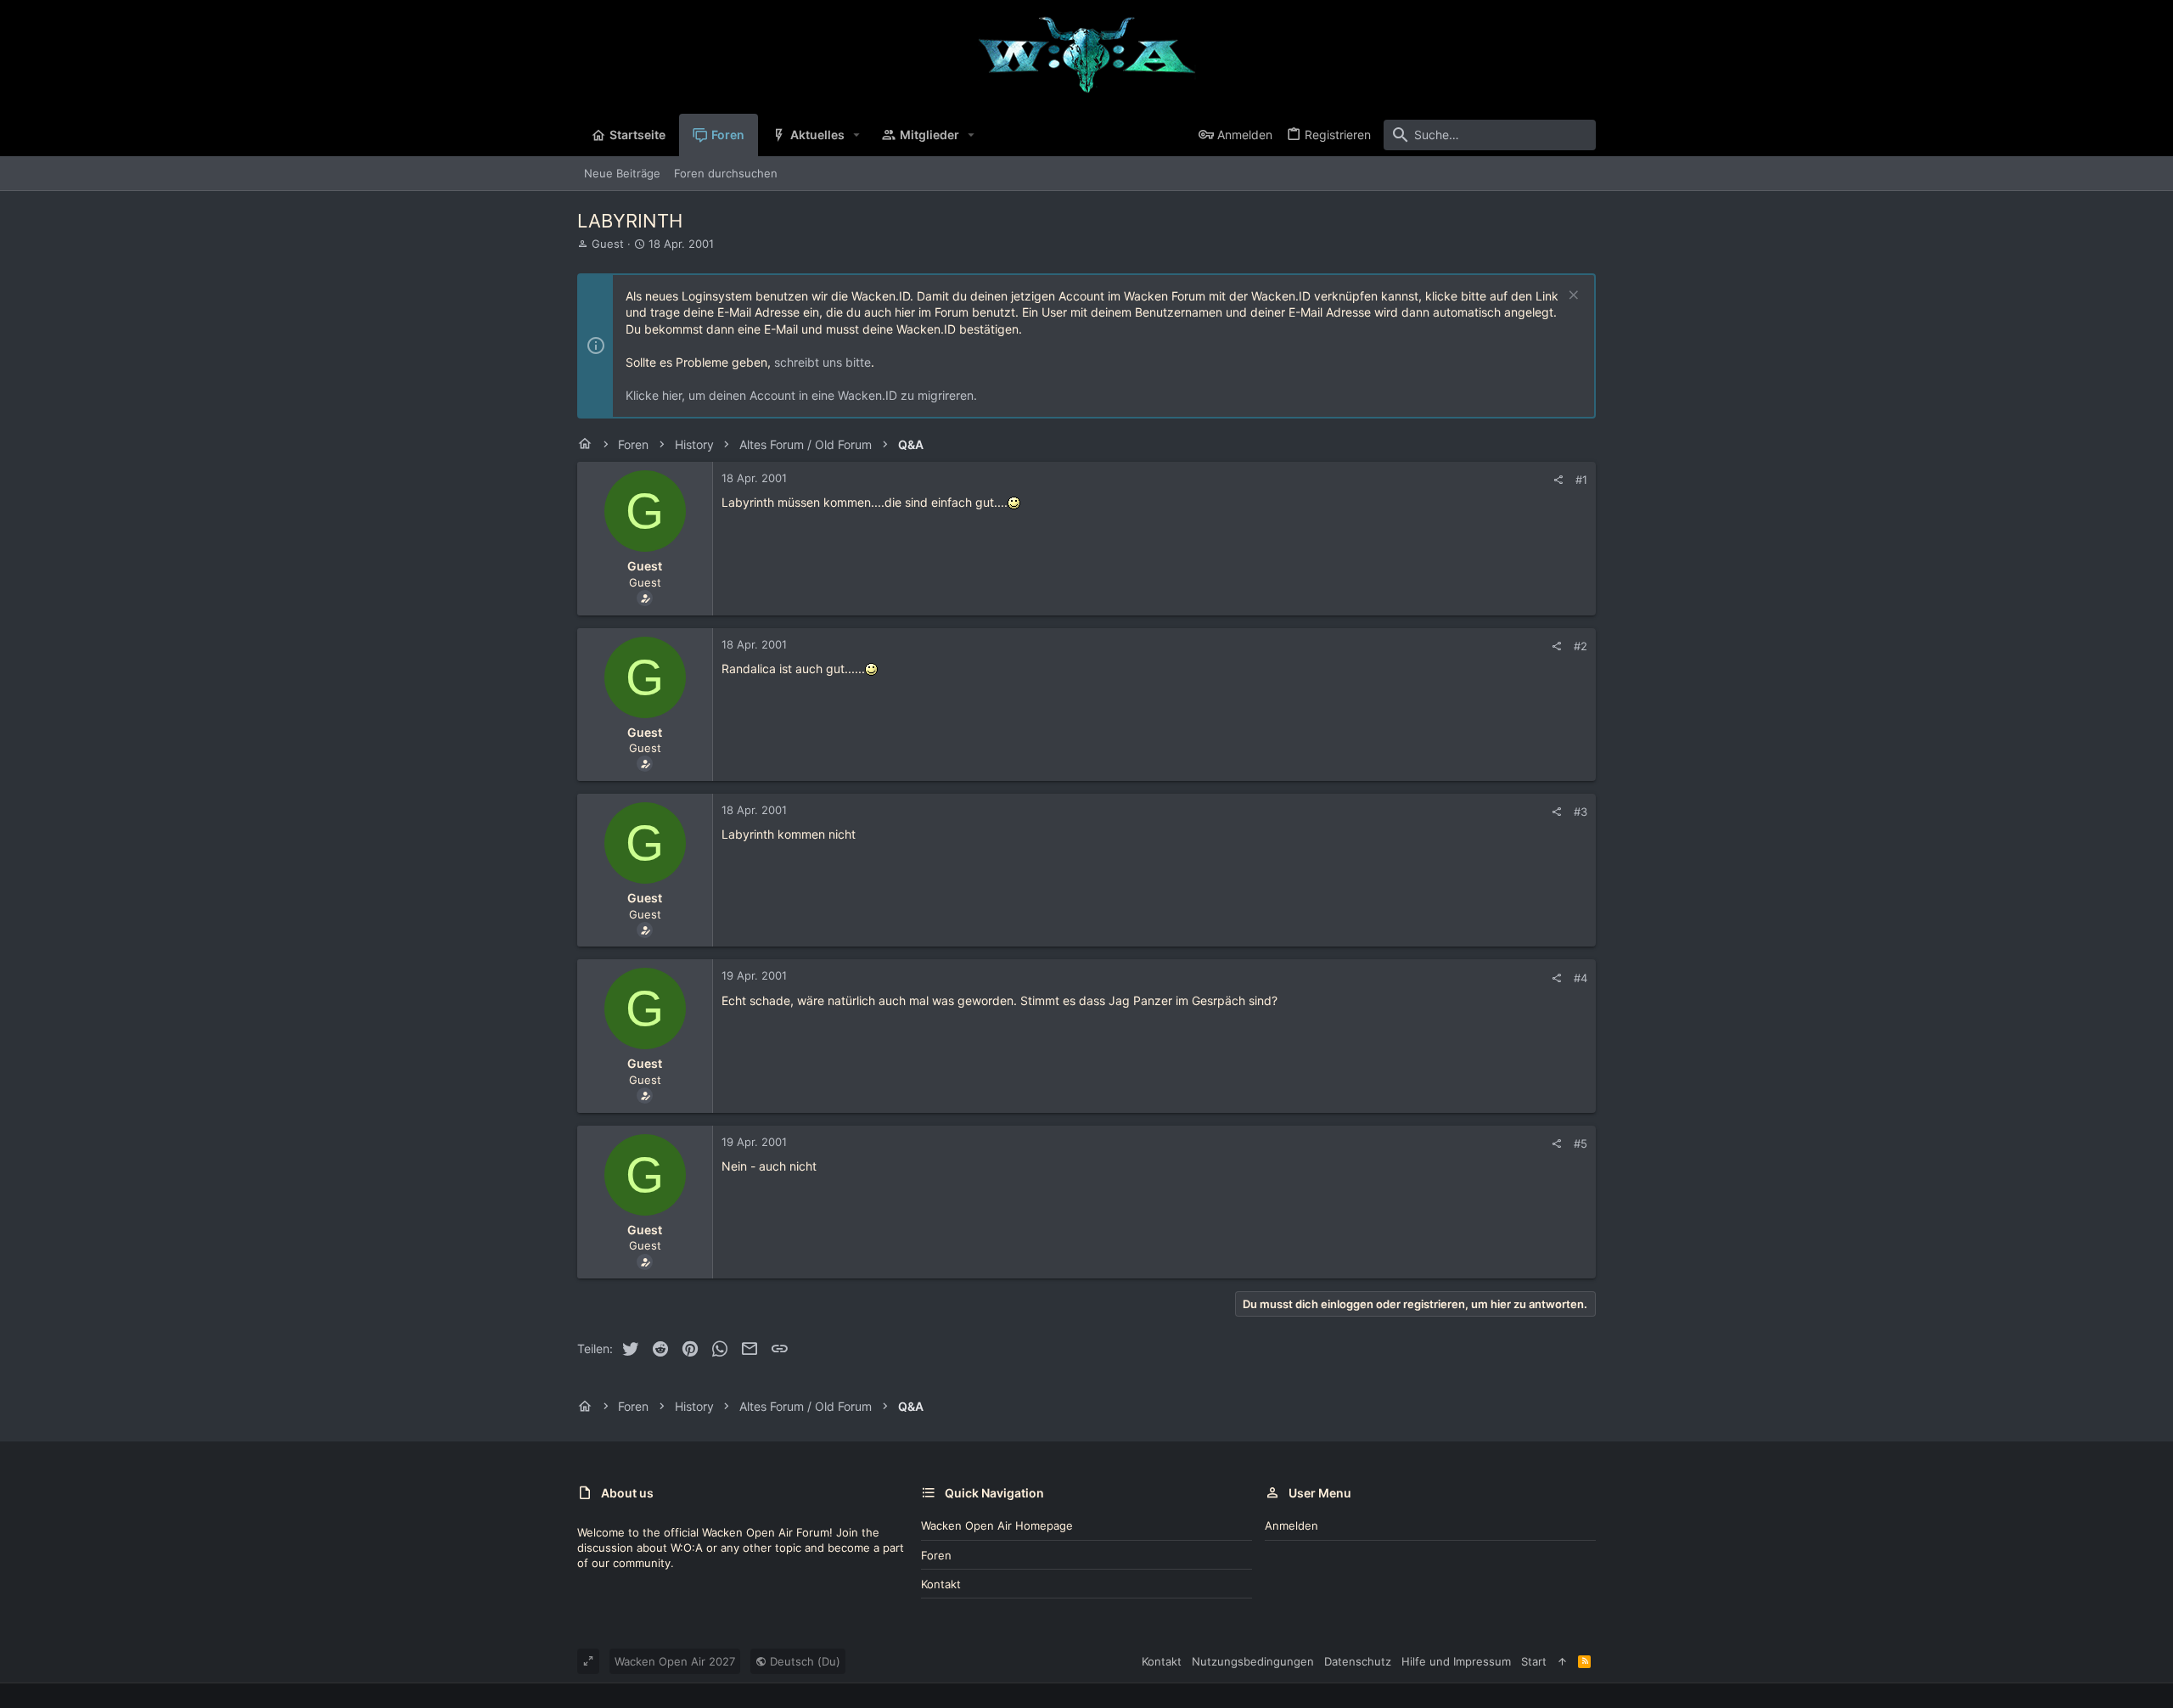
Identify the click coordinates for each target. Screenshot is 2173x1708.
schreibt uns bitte (823, 362)
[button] (857, 135)
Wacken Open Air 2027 (675, 1661)
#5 (1581, 1143)
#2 (1581, 646)
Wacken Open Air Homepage (997, 1525)
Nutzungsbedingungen (1253, 1661)
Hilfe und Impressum (1456, 1661)
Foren (936, 1555)
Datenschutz (1358, 1661)
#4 (1581, 978)
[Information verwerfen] (1572, 297)
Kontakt (941, 1584)
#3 (1581, 812)
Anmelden (1291, 1525)
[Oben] (1562, 1661)
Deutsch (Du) (803, 1661)
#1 (1581, 480)
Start (1534, 1661)
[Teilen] (1558, 480)
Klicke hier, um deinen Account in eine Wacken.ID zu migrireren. (801, 395)
